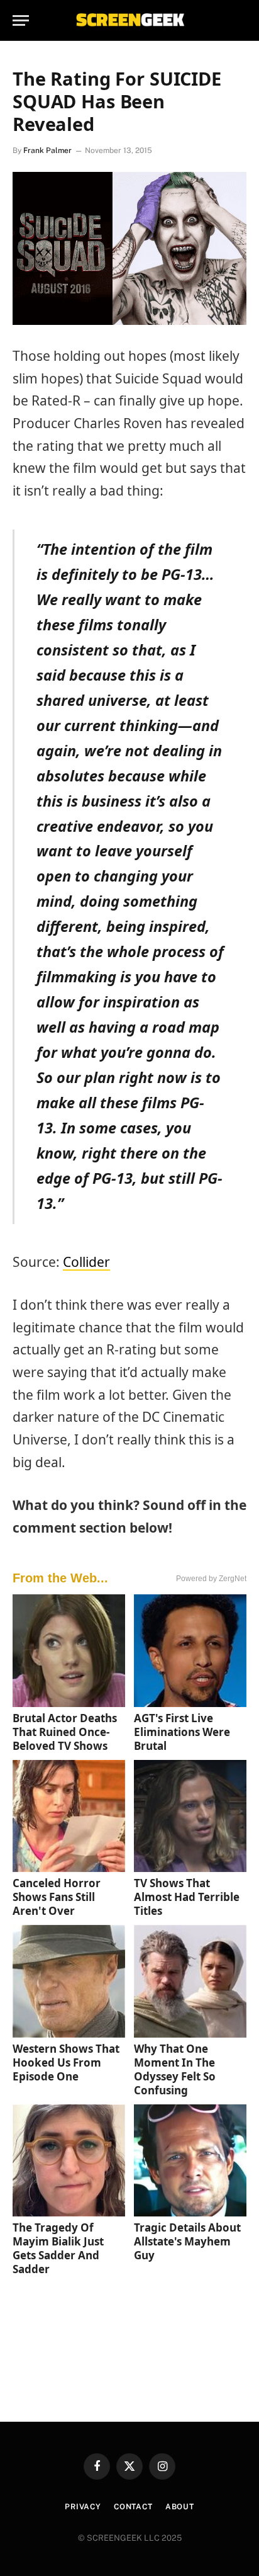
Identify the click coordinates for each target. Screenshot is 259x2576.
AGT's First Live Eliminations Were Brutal (182, 1732)
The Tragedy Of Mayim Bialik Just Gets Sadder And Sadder (58, 2248)
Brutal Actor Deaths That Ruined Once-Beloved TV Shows (65, 1732)
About (180, 2507)
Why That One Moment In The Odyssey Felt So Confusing (175, 2069)
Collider (86, 1262)
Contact (133, 2507)
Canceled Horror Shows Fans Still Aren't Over (57, 1897)
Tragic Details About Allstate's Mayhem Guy (187, 2241)
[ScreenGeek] (129, 20)
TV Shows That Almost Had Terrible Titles (187, 1897)
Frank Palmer (47, 150)
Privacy (83, 2507)
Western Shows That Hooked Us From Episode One (66, 2063)
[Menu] (21, 20)
